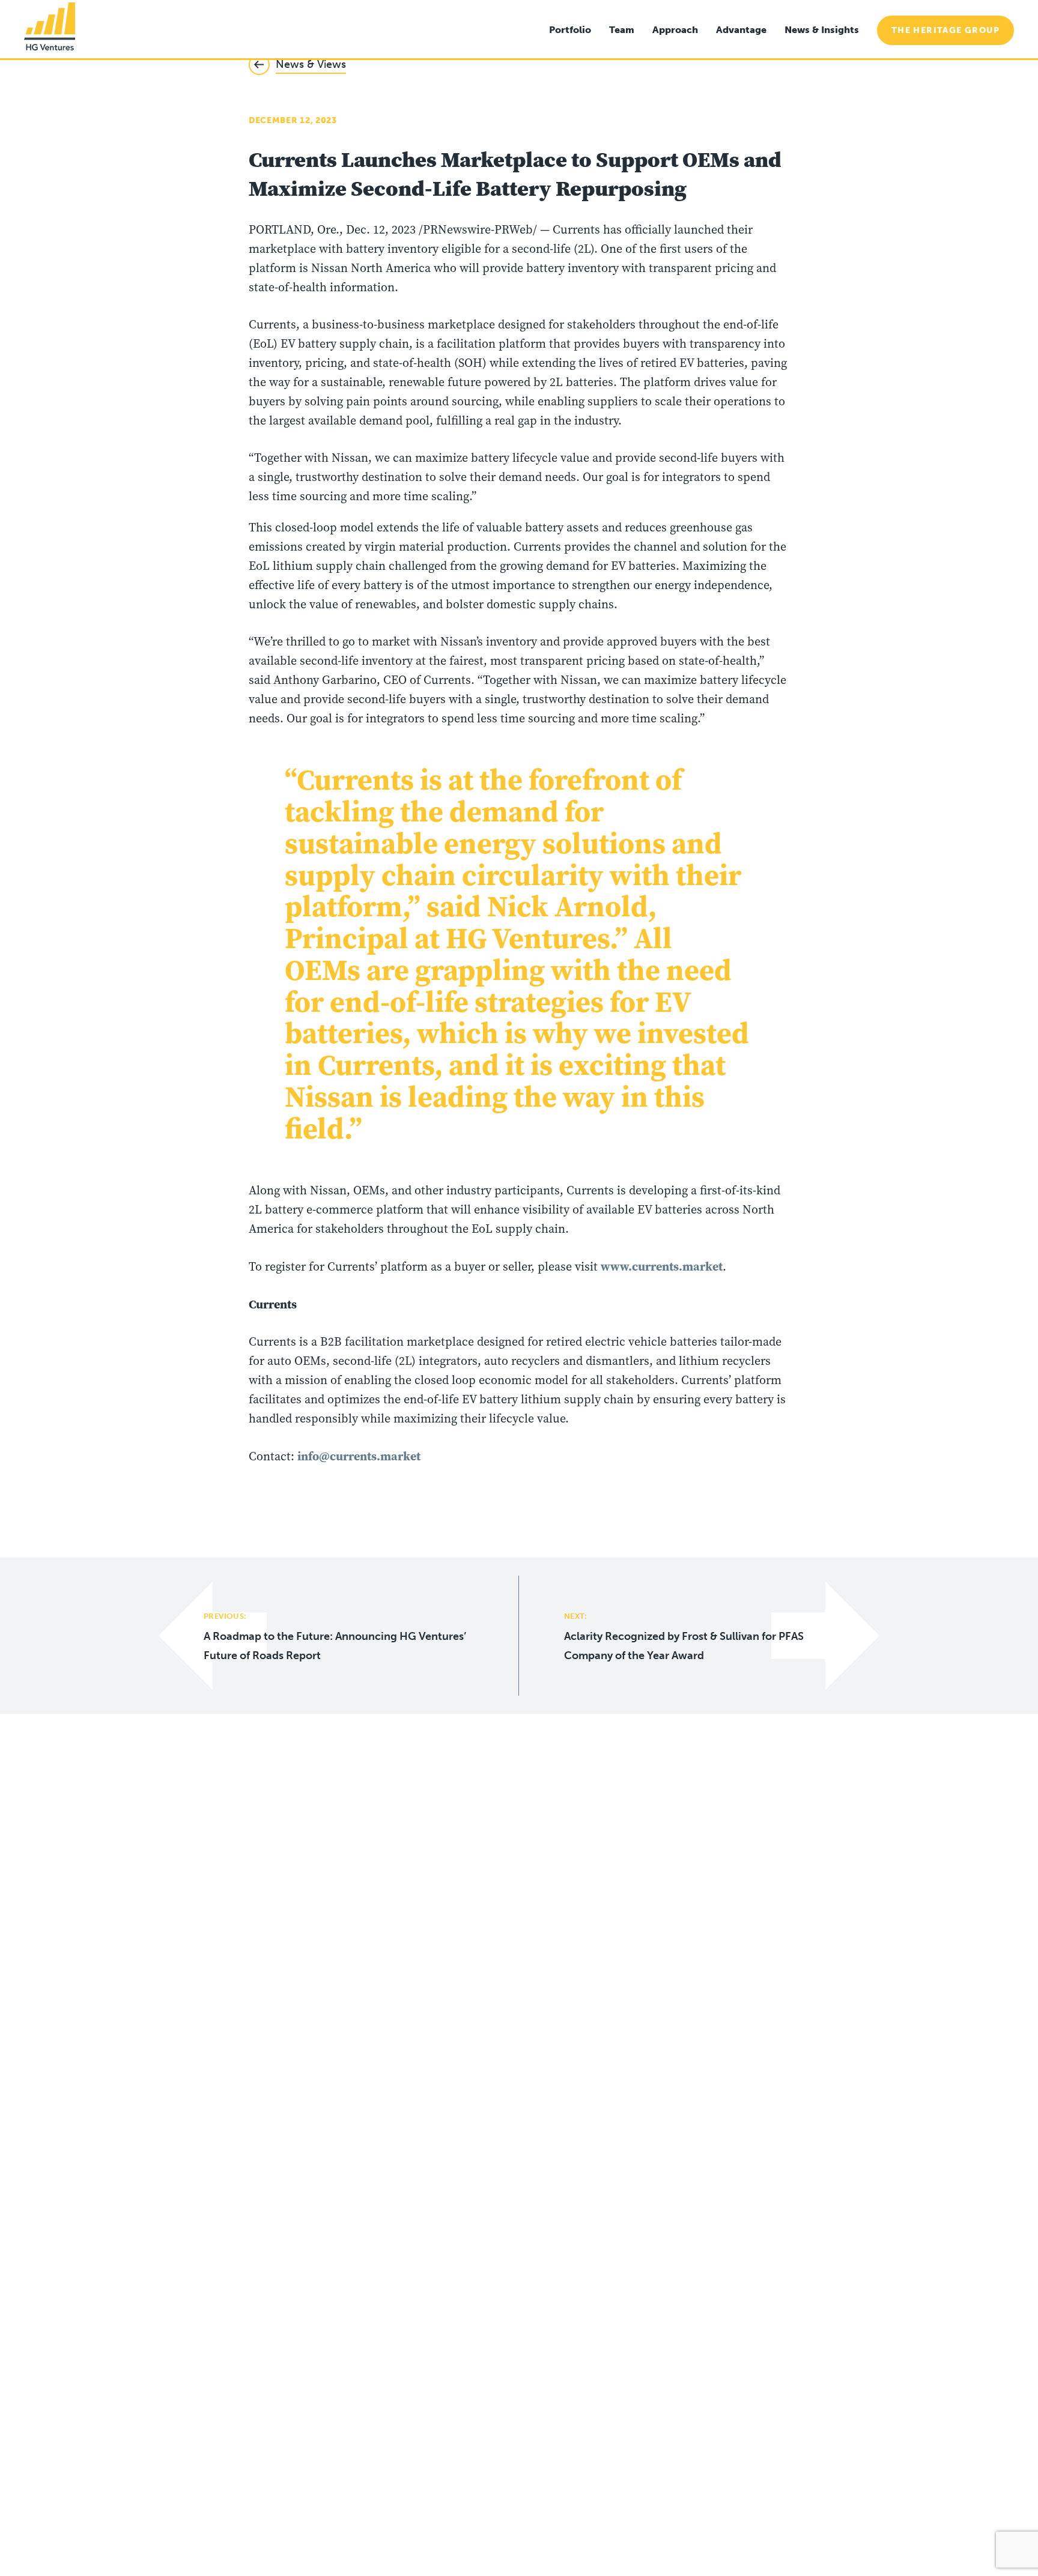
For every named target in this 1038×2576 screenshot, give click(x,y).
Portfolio (570, 30)
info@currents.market (359, 1456)
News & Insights (822, 30)
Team (622, 30)
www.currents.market (662, 1266)
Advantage (741, 30)
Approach (675, 30)
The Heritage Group (945, 30)
